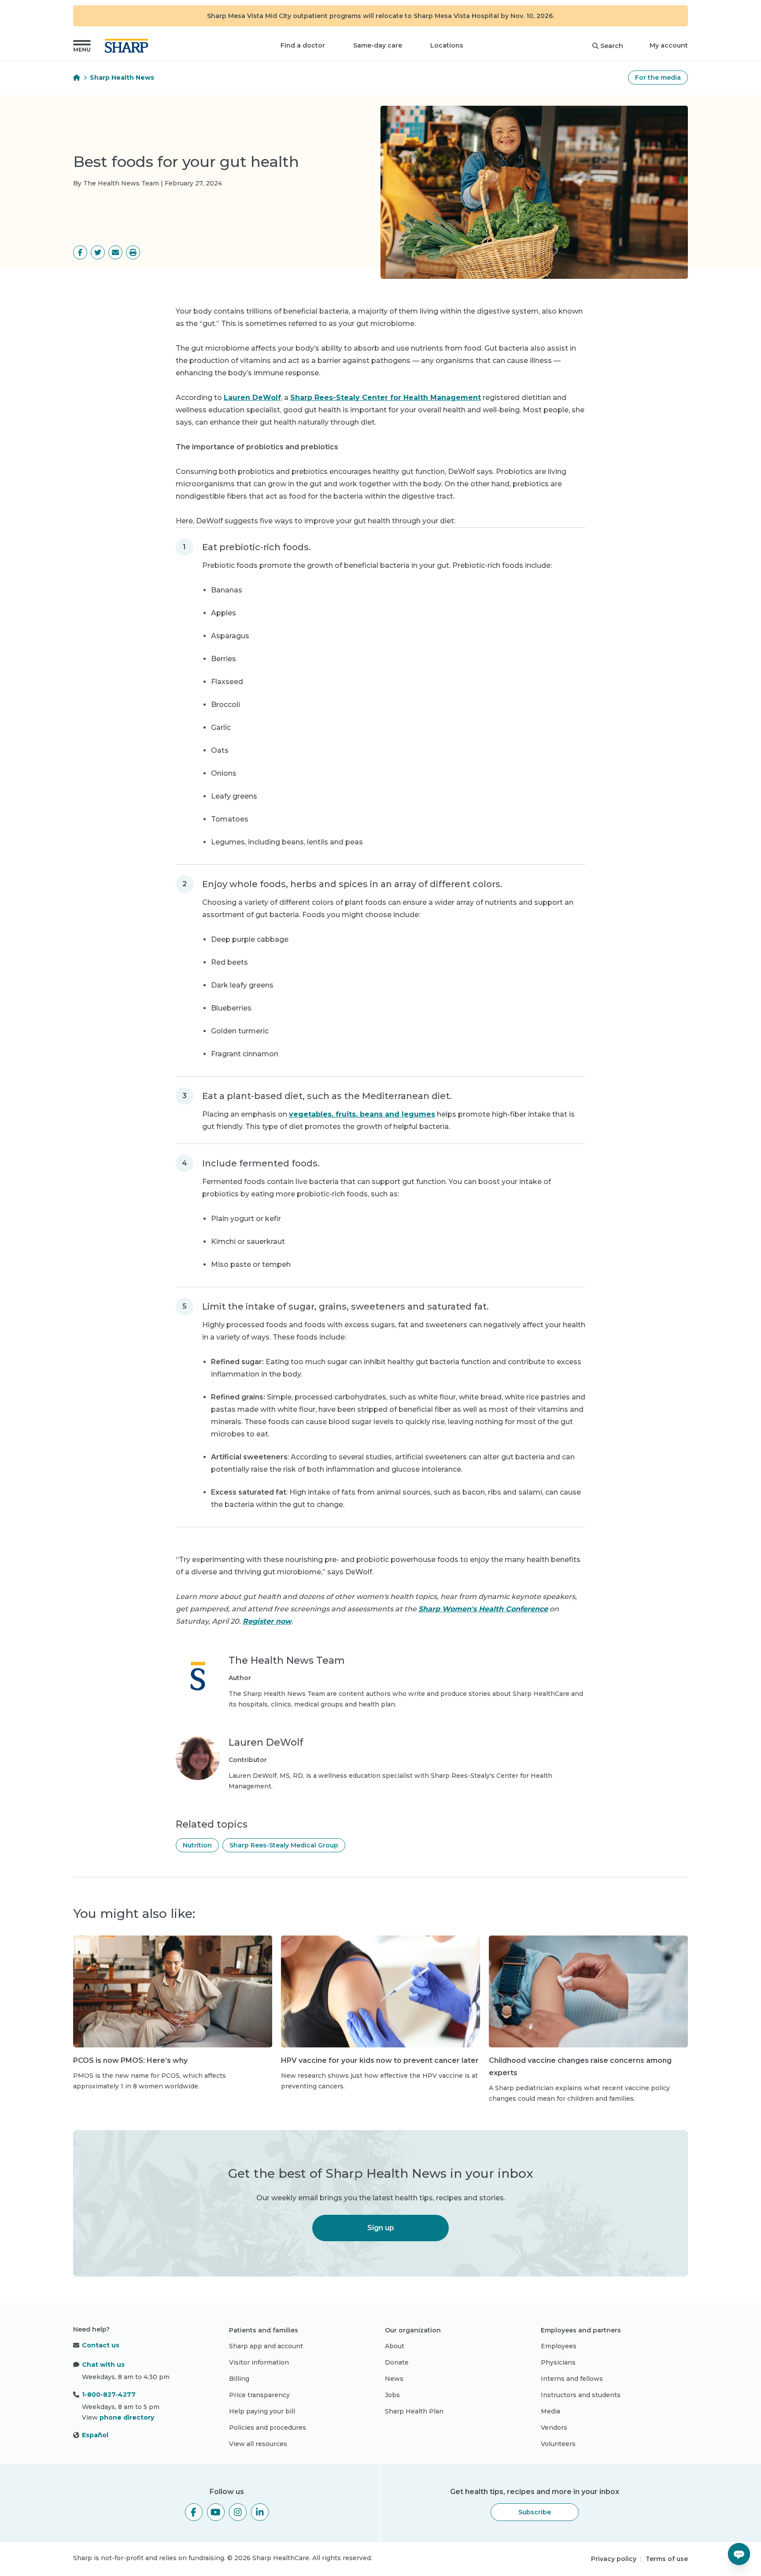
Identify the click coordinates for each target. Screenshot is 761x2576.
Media (550, 2411)
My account (669, 45)
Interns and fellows (572, 2379)
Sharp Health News (122, 78)
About (395, 2346)
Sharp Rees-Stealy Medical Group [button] (284, 1845)
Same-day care (378, 45)
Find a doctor (303, 45)
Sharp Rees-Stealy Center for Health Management (386, 398)
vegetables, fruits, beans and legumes (362, 1114)
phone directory (127, 2417)
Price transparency (259, 2395)
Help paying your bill (262, 2411)
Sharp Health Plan (414, 2411)
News (394, 2379)
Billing (239, 2379)
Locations (447, 45)
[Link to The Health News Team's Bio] (198, 1682)
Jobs (392, 2395)
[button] (82, 46)
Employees (559, 2346)
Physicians (558, 2362)
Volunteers (558, 2444)
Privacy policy (614, 2559)
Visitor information (259, 2362)
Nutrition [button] (197, 1845)
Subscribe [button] (535, 2512)
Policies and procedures (268, 2428)
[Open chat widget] (739, 2554)
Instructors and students (581, 2395)
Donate (397, 2362)
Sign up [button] (381, 2228)
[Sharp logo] (128, 46)
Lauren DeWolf (252, 398)
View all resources (258, 2444)
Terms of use (667, 2559)
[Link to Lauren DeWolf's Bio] (198, 1764)
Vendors (554, 2428)
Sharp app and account (266, 2346)
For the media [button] (658, 78)
